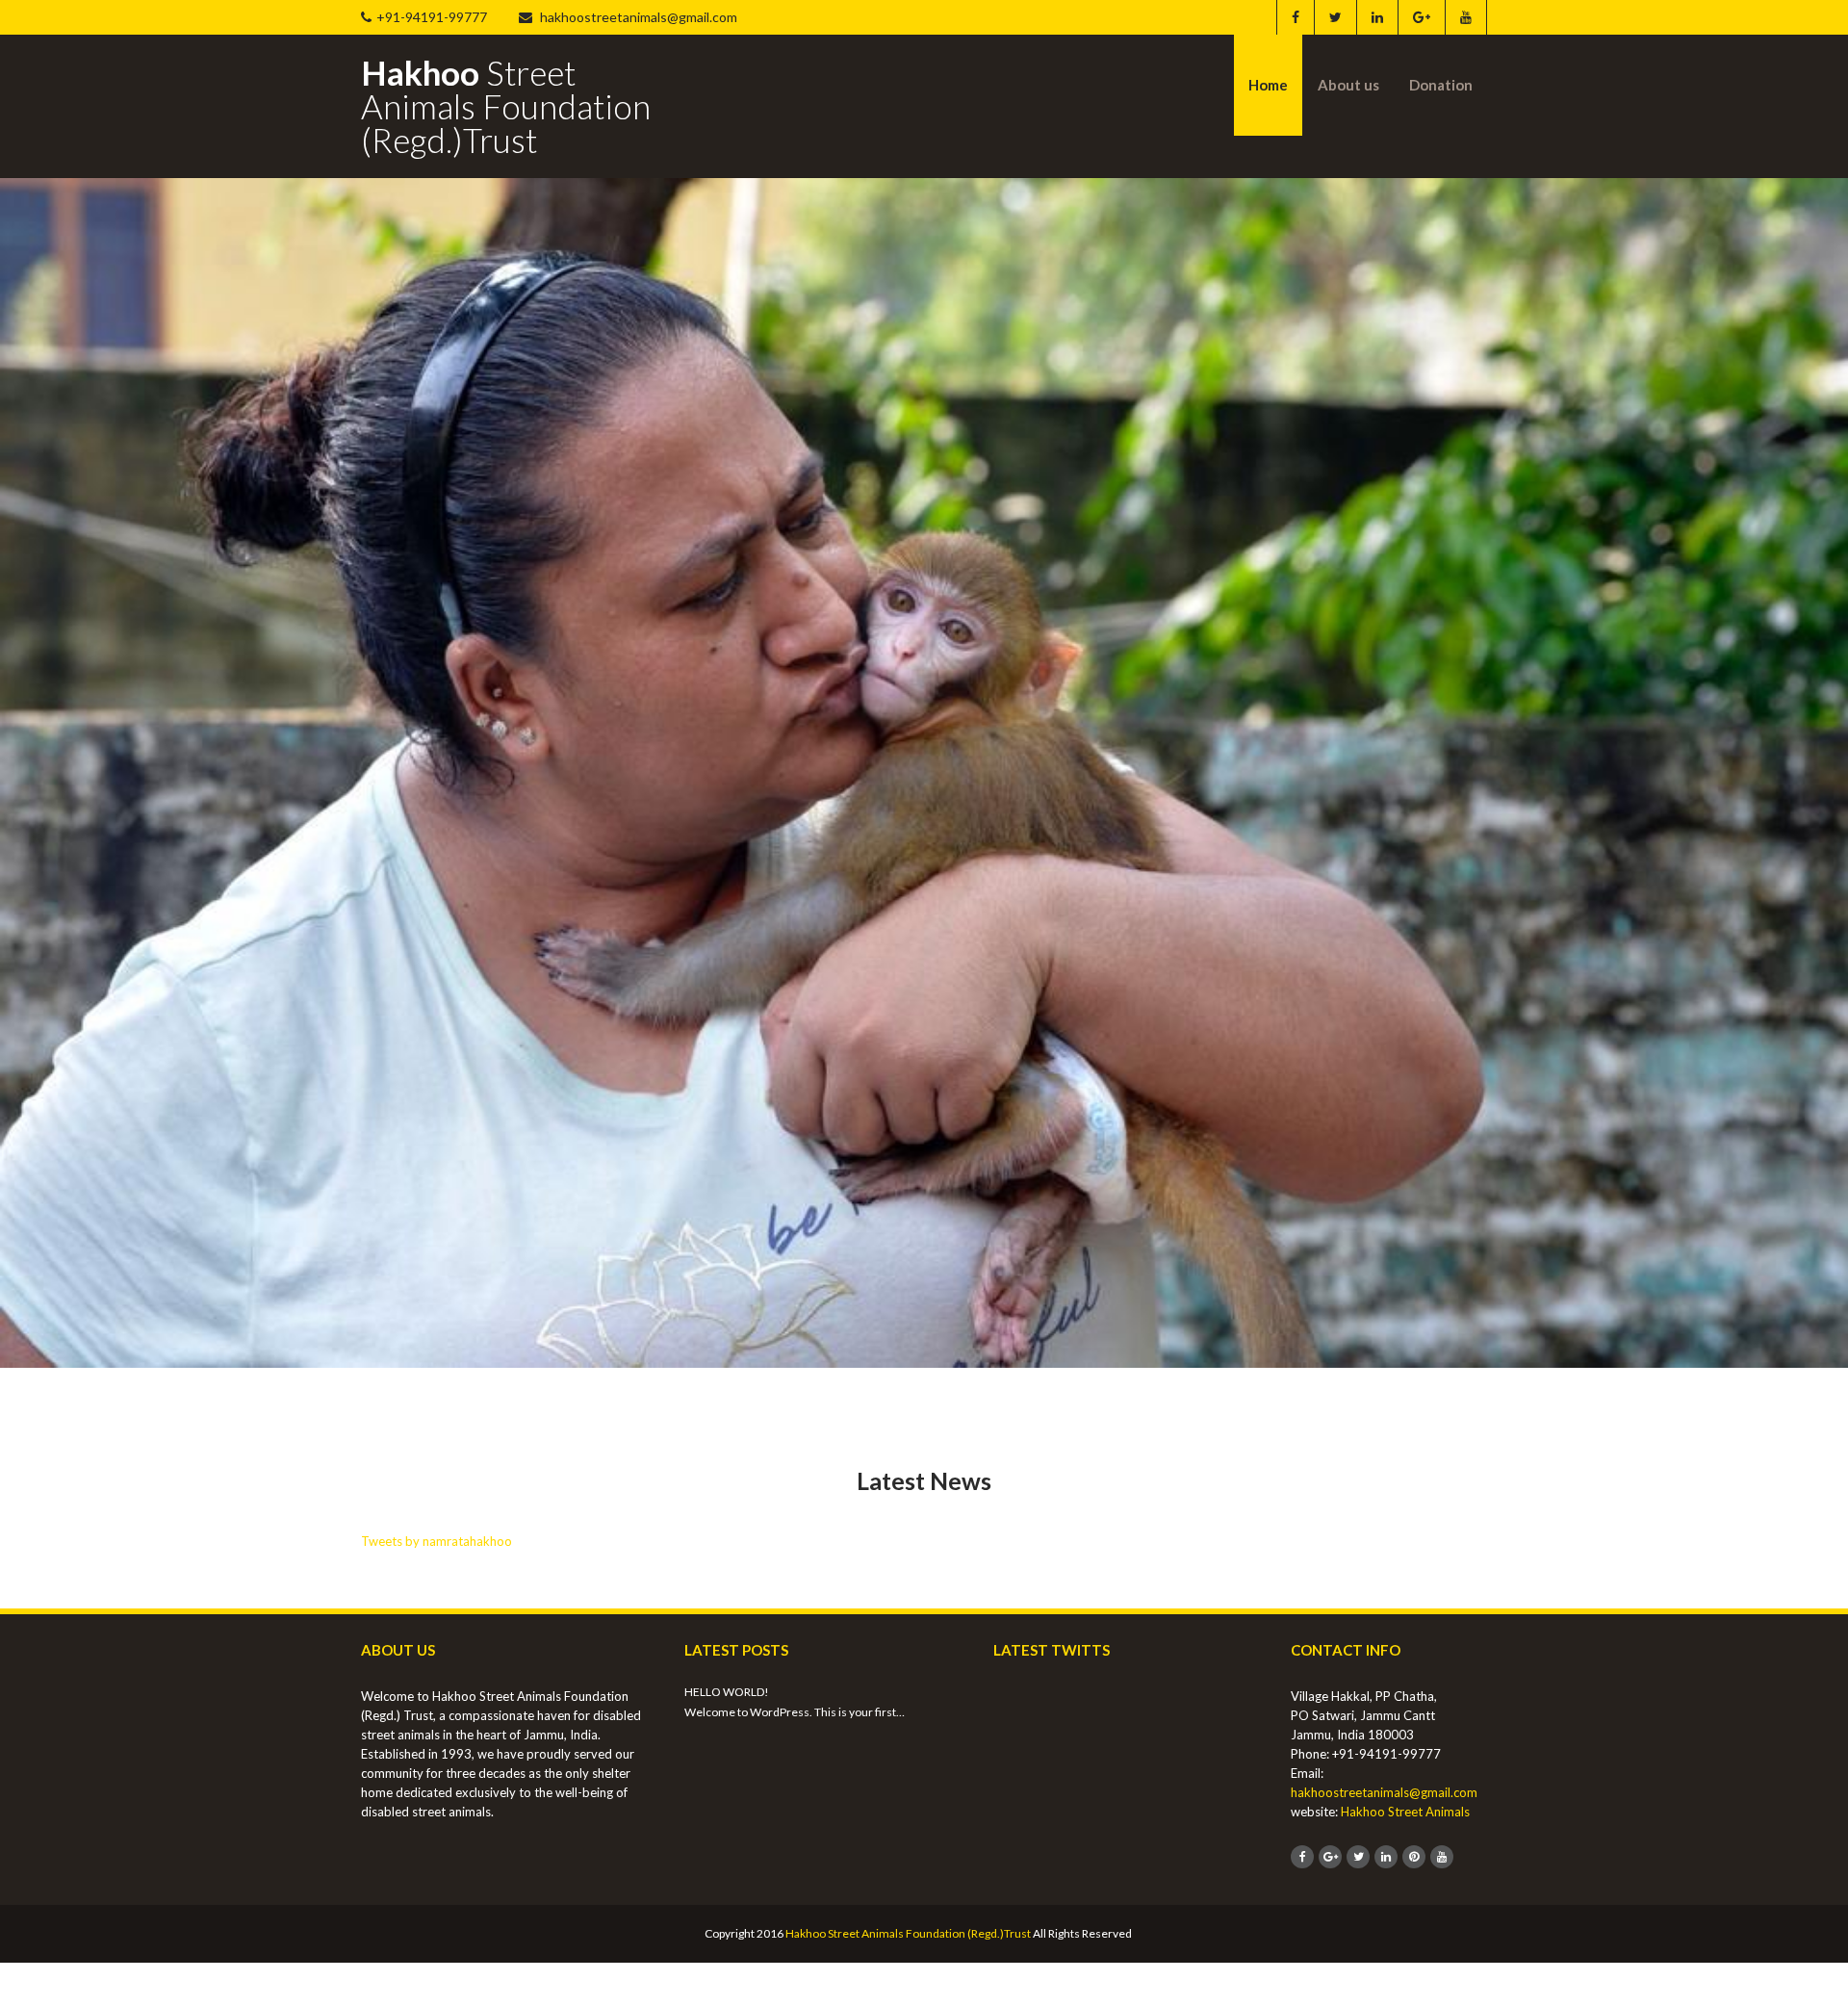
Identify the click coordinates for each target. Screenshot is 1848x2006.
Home (1268, 85)
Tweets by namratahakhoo (436, 1541)
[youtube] (1465, 17)
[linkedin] (1377, 17)
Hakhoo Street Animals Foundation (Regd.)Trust (908, 1933)
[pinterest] (1414, 1857)
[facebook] (1295, 17)
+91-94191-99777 (432, 17)
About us (1348, 85)
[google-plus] (1421, 17)
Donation (1441, 85)
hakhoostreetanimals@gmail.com (637, 17)
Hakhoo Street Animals (1405, 1812)
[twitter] (1335, 17)
